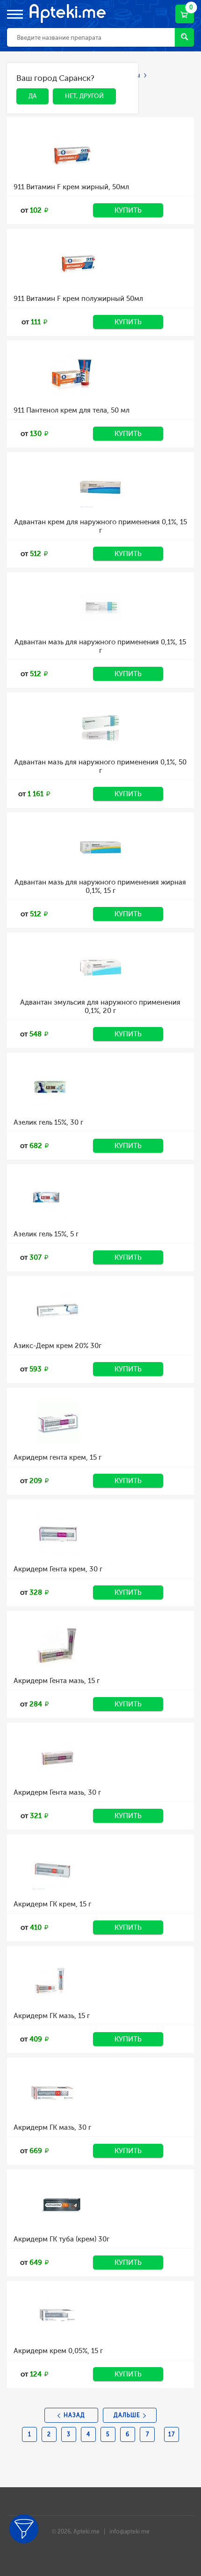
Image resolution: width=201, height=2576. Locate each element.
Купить (128, 210)
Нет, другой (77, 80)
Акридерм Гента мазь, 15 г (57, 1681)
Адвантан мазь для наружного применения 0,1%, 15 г (100, 646)
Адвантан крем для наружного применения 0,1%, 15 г (100, 526)
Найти (184, 37)
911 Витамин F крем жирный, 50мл (71, 187)
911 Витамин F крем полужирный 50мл (78, 299)
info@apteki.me (129, 2532)
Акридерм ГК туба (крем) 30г (61, 2239)
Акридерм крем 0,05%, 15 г (58, 2351)
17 (172, 2434)
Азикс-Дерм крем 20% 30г (57, 1346)
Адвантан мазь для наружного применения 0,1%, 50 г (100, 766)
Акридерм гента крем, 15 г (57, 1457)
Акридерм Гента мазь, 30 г (57, 1792)
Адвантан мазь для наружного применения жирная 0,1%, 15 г (100, 886)
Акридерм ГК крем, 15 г (52, 1904)
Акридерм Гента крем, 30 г (58, 1569)
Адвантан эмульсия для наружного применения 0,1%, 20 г (100, 1006)
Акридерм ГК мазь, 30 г (52, 2127)
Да (25, 80)
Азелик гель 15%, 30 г (48, 1122)
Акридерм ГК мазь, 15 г (52, 2016)
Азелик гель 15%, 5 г (46, 1234)
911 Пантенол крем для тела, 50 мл (72, 410)
